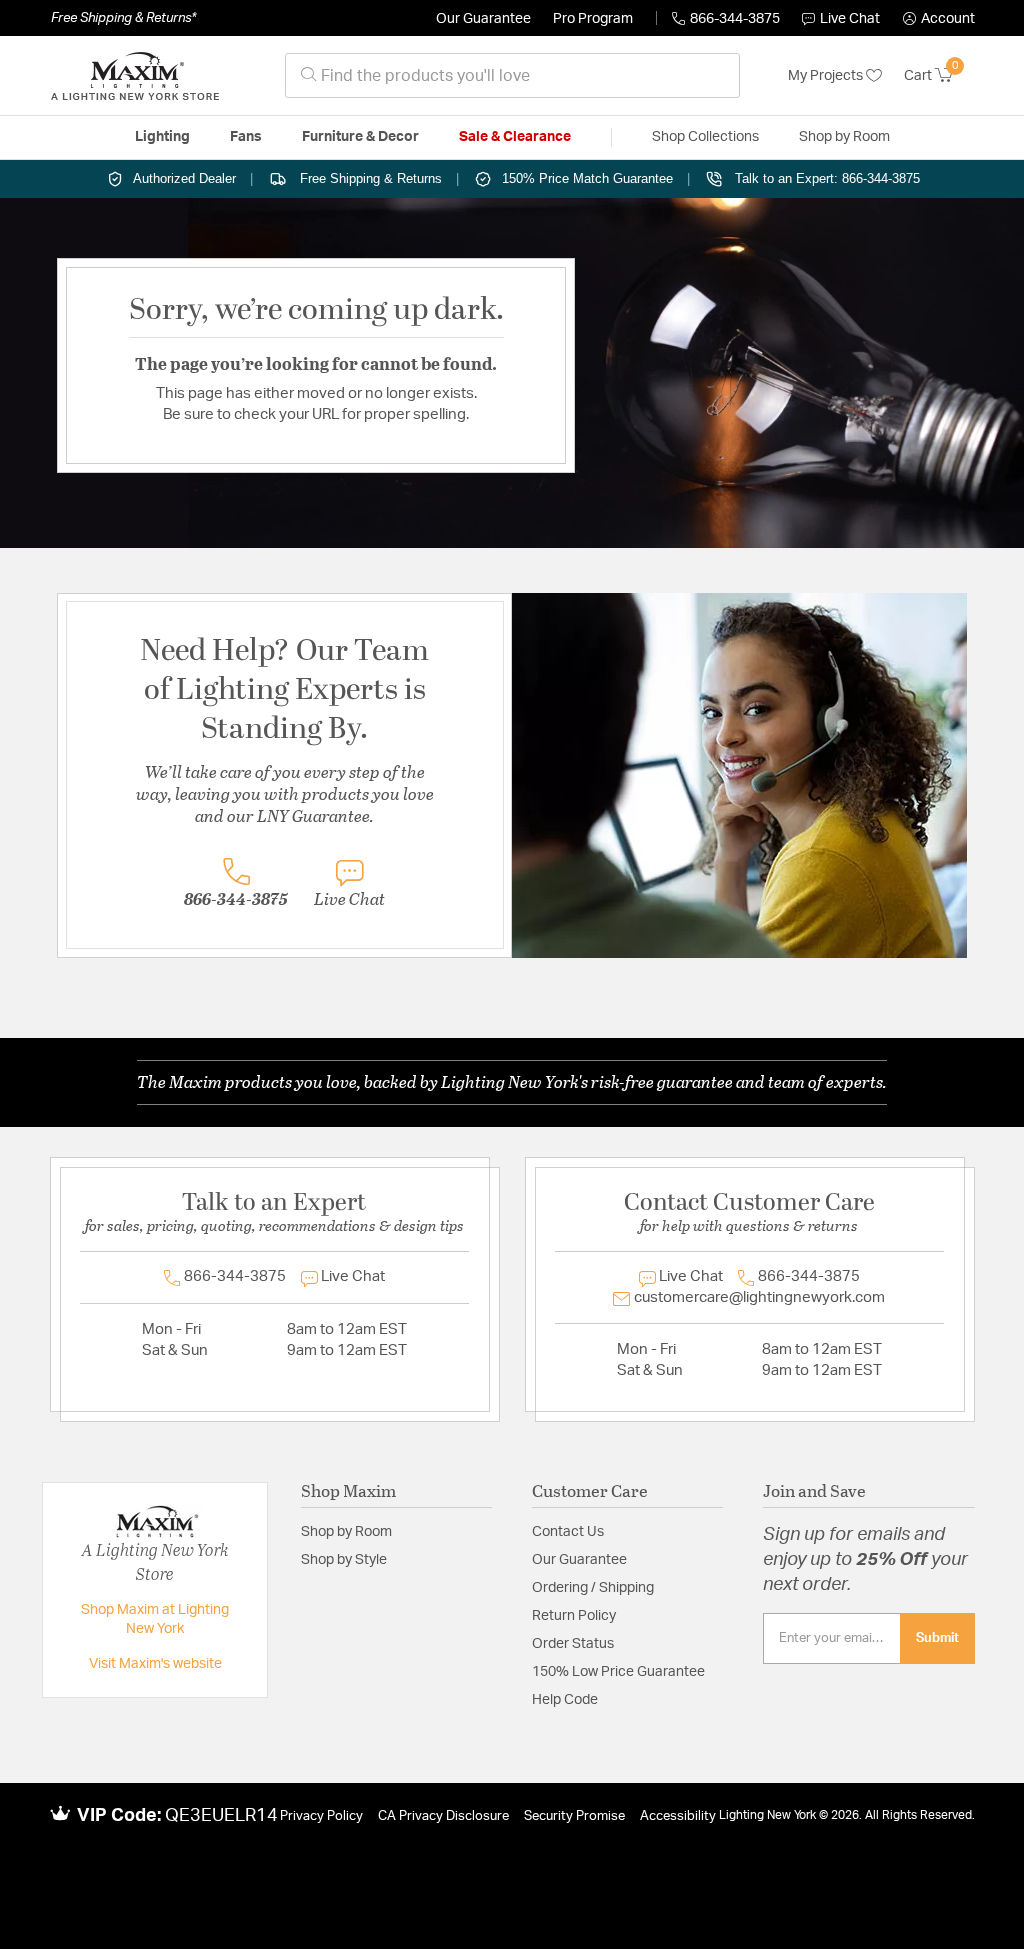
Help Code (565, 1700)
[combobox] (512, 75)
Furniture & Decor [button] (360, 137)
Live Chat (850, 19)
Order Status (573, 1644)
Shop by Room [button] (844, 137)
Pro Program (593, 19)
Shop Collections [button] (705, 137)
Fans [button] (246, 137)
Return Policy (574, 1616)
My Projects (827, 76)
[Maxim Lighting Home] (135, 76)
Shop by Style (344, 1560)
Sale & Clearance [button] (515, 137)
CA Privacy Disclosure (443, 1816)
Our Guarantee (483, 19)
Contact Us (568, 1532)
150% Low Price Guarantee (618, 1672)
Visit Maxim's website (155, 1664)
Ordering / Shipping (593, 1588)
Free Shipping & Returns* (123, 18)
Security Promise (574, 1816)
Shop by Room (346, 1532)
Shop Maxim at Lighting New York (155, 1620)
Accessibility (678, 1816)
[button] (939, 19)
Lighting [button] (162, 137)
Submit (937, 1638)
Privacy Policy (321, 1816)
